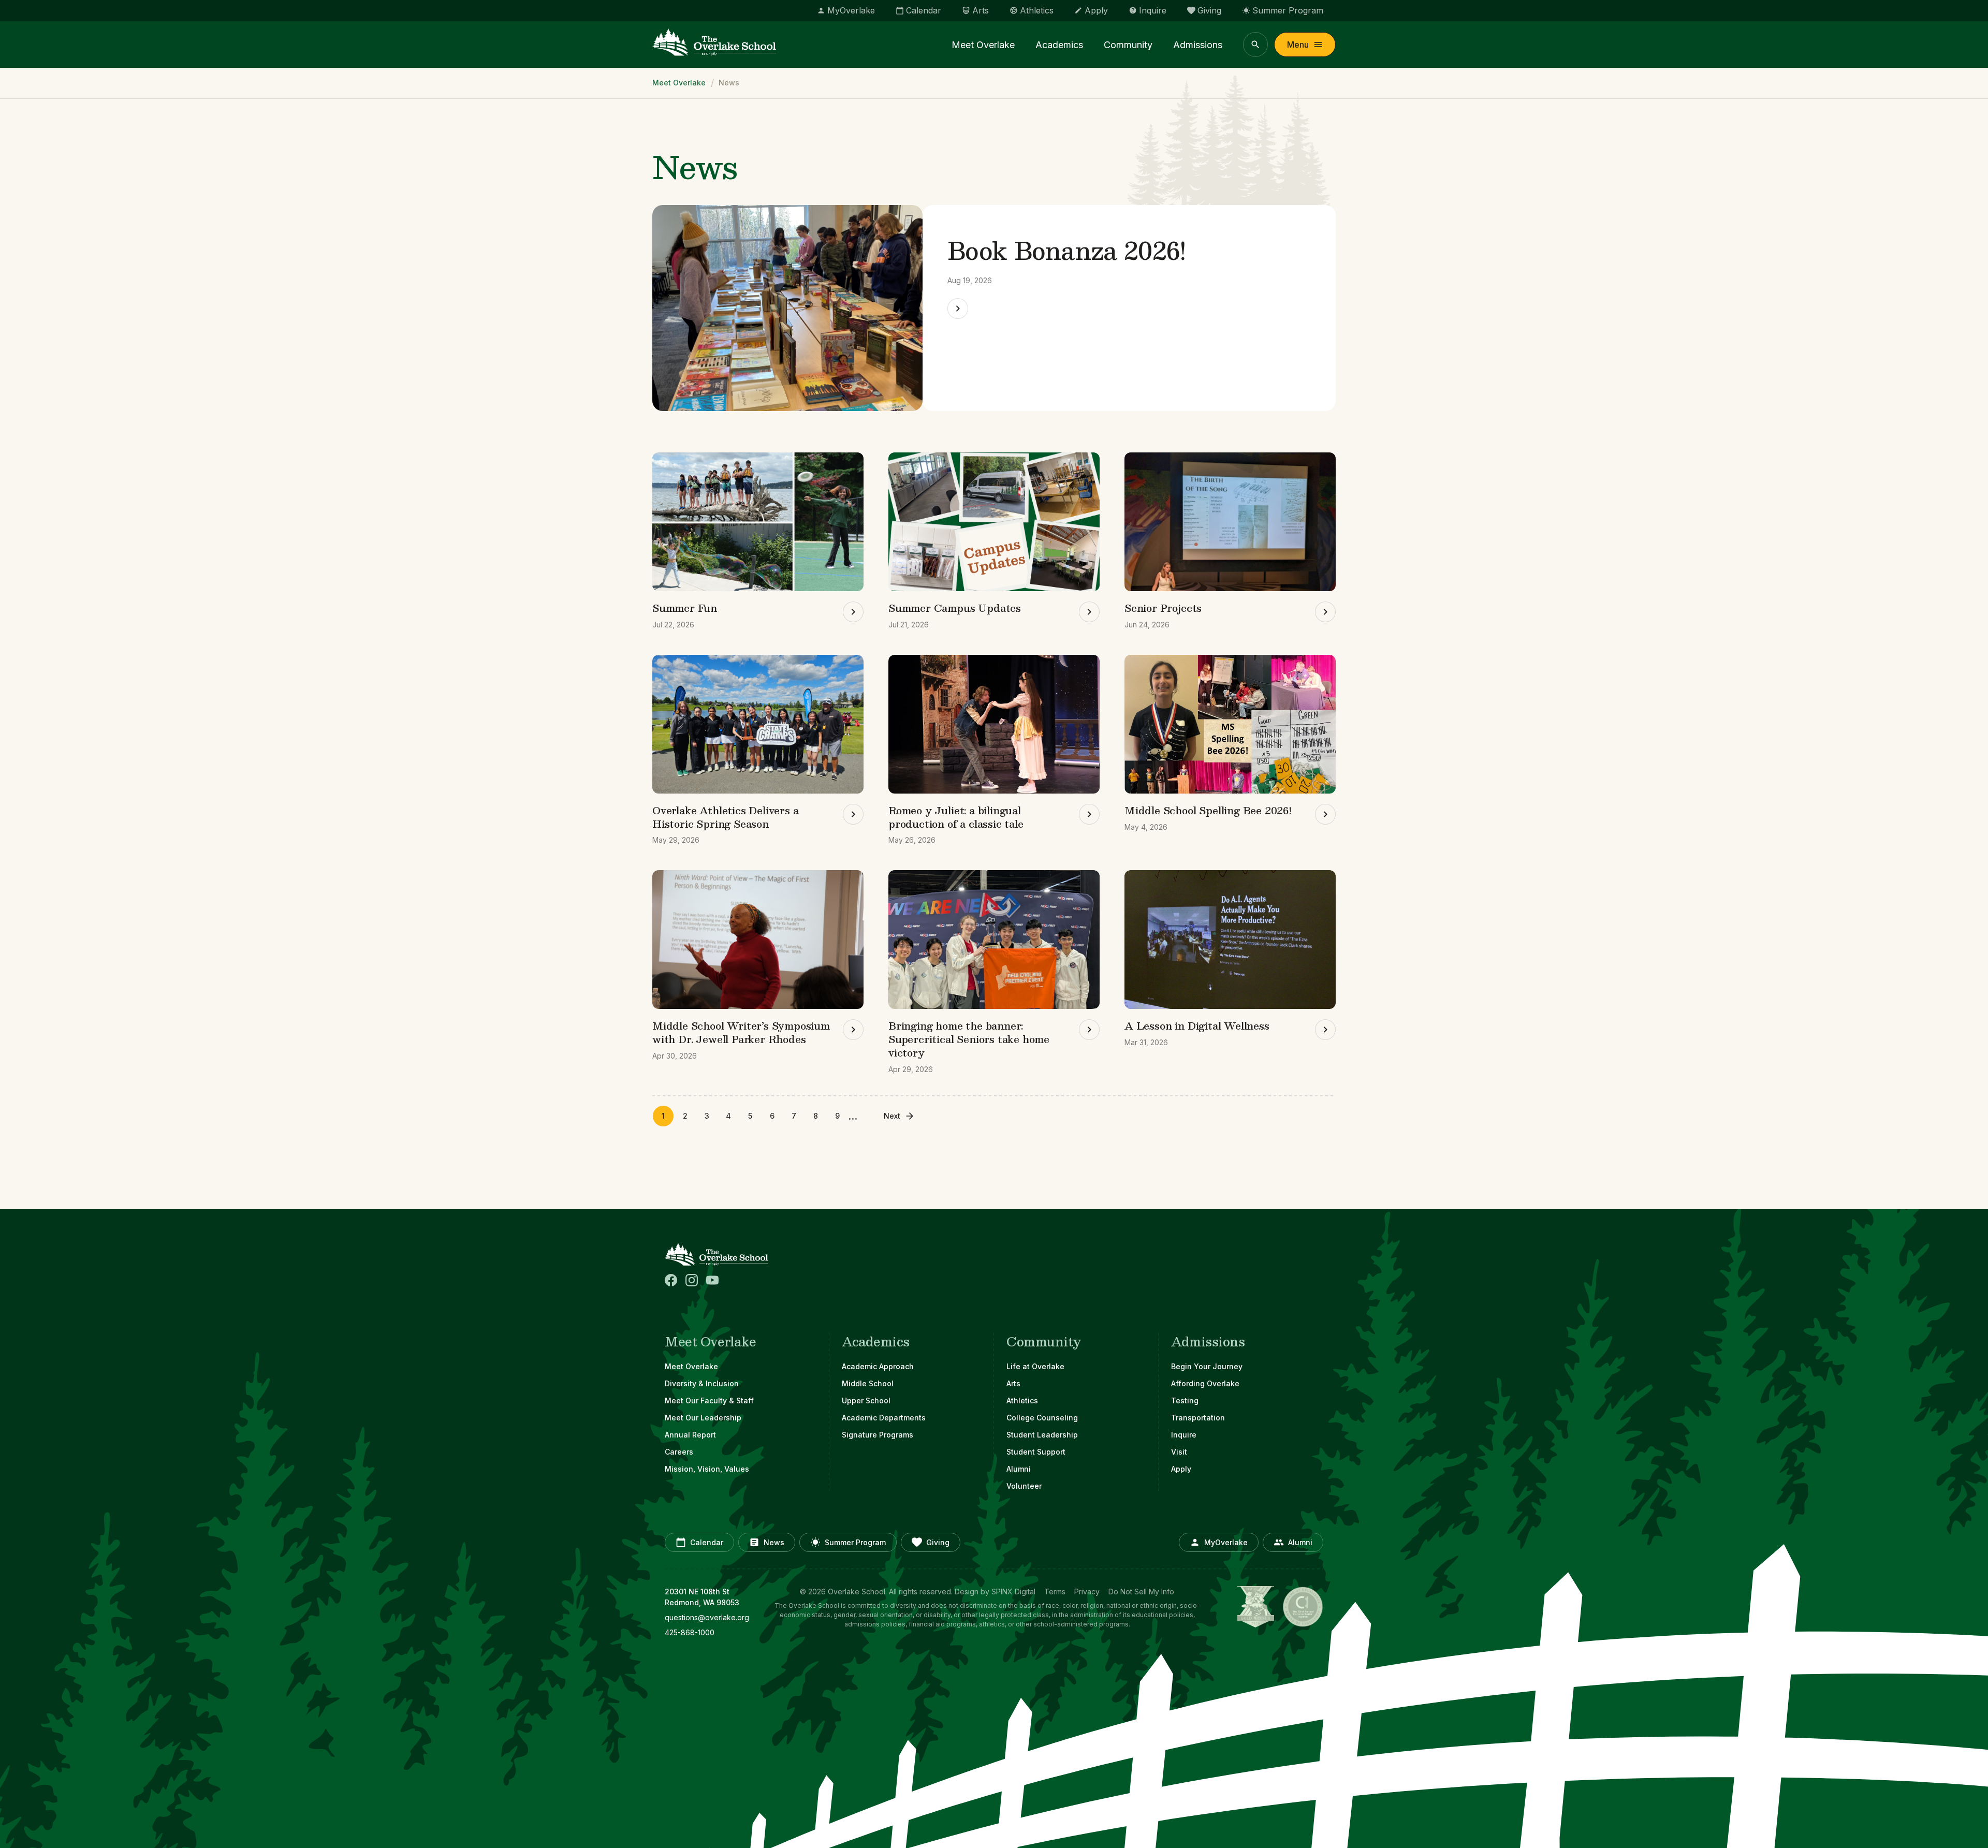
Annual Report (690, 1435)
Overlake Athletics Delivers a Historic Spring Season (726, 817)
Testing (1185, 1400)
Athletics (1022, 1400)
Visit (1179, 1452)
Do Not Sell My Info (1141, 1592)
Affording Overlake (1205, 1383)
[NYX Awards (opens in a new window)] (1256, 1607)
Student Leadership (1042, 1435)
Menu (1298, 45)
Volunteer (1024, 1486)
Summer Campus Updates (955, 608)
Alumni (1019, 1469)
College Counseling (1042, 1418)
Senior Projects (1163, 608)
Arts (1013, 1383)
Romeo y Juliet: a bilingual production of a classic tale (956, 817)
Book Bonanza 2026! (1067, 250)
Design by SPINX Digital (995, 1592)
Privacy (1087, 1592)
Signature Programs (878, 1435)
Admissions (1198, 45)
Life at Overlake (1035, 1366)
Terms (1055, 1592)
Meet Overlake (983, 45)
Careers (679, 1452)
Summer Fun (685, 608)
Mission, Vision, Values (707, 1469)
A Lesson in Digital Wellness (1197, 1025)
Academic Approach (878, 1366)
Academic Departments (884, 1418)
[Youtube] (712, 1280)
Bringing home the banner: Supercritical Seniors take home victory (969, 1039)
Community (1128, 45)
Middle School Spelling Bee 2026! (1208, 810)
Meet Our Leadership (703, 1418)
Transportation (1198, 1418)
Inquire (1184, 1435)
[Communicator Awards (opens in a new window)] (1303, 1607)
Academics (1059, 45)
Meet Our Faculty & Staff (709, 1400)
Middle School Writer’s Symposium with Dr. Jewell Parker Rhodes (741, 1032)
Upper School (866, 1400)
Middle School (868, 1383)
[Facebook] (671, 1280)
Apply (1181, 1469)
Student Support (1036, 1452)
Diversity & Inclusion (702, 1383)
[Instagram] (692, 1280)
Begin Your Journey (1207, 1366)
